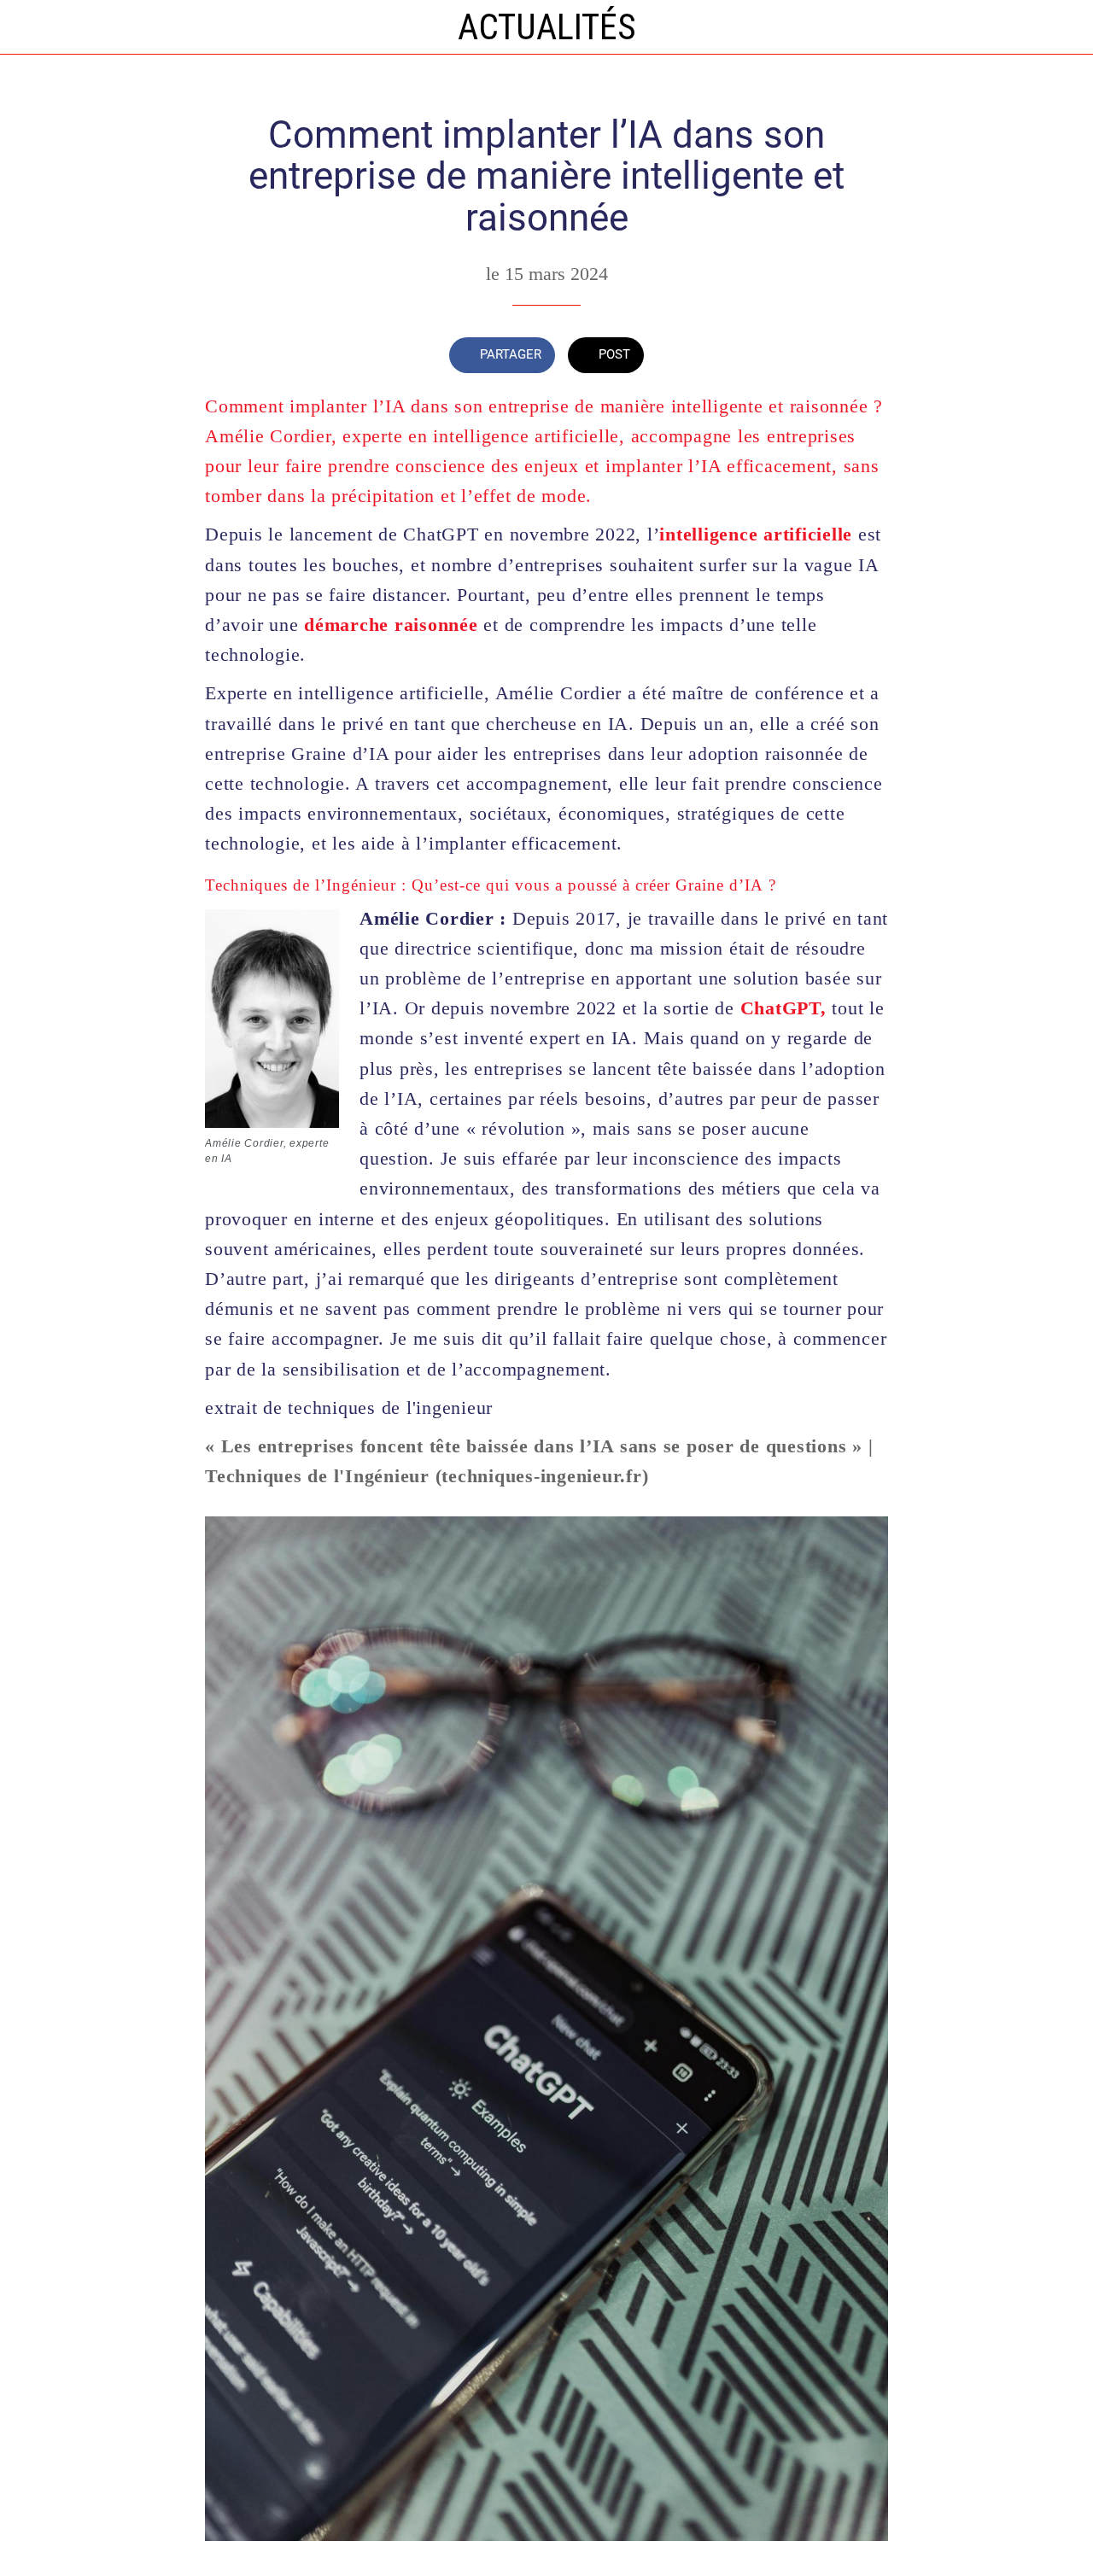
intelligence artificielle (756, 534)
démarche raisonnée (391, 625)
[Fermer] (27, 27)
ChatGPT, (780, 1008)
